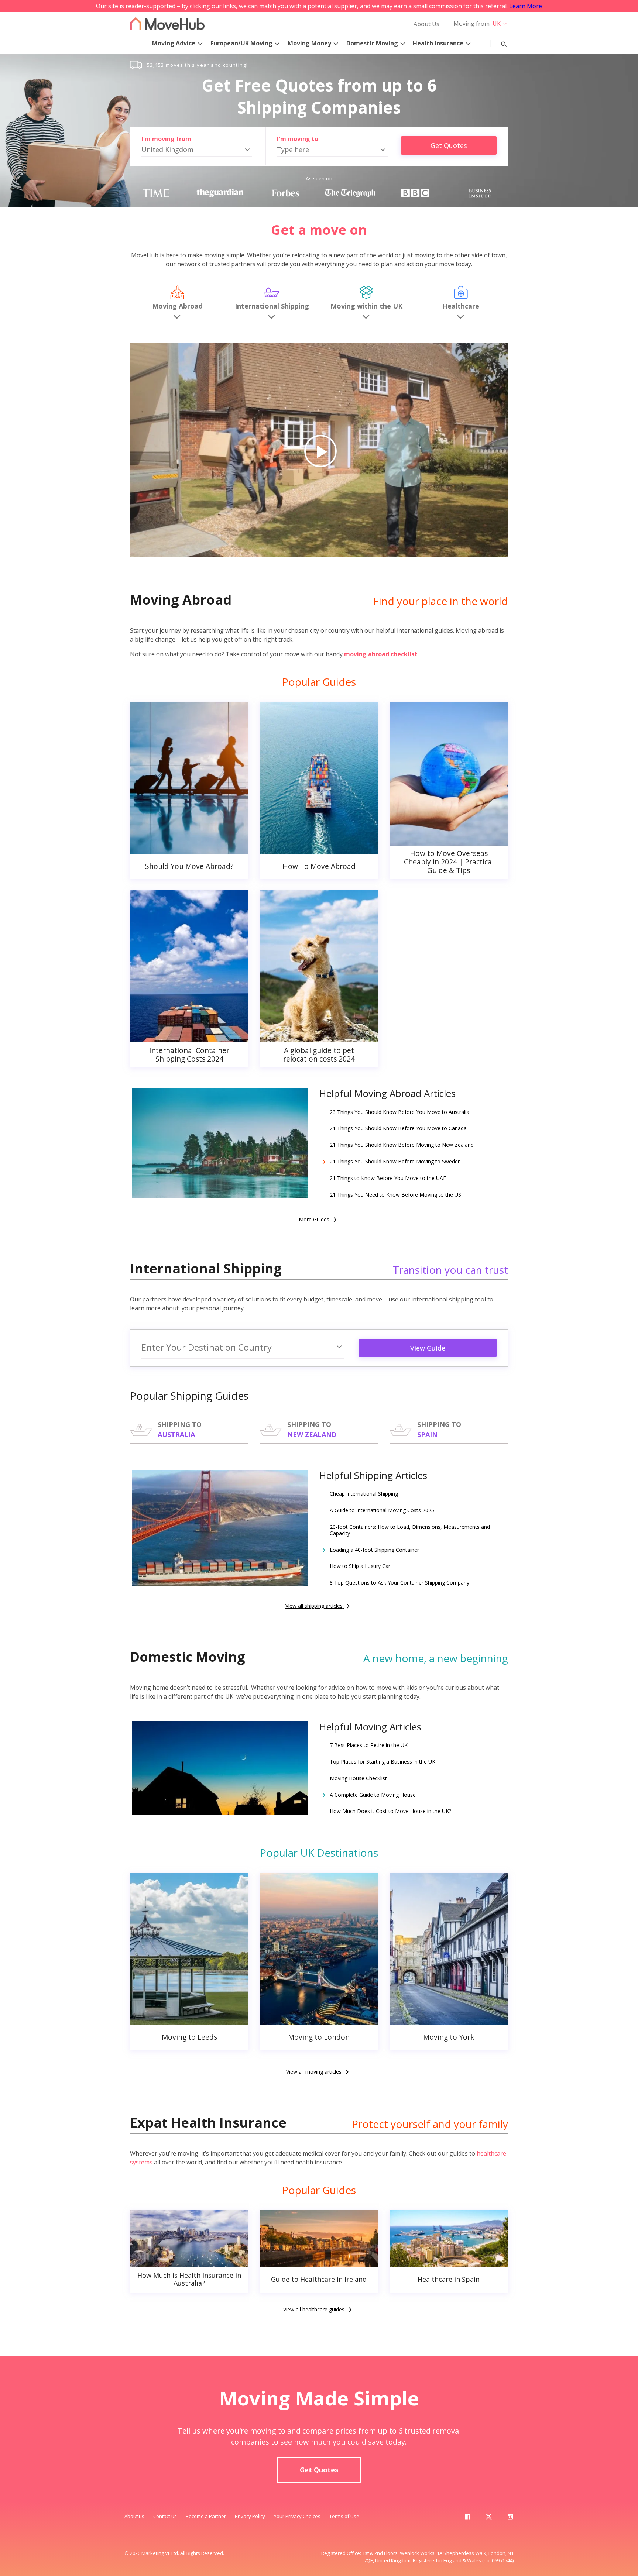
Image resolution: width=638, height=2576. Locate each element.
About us (134, 2516)
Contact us (165, 2516)
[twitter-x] (489, 2518)
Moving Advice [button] (174, 43)
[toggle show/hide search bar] (498, 42)
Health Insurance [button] (438, 43)
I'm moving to (298, 139)
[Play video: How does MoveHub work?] (319, 450)
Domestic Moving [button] (372, 43)
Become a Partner (206, 2516)
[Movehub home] (167, 23)
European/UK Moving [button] (241, 43)
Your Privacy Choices (297, 2516)
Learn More (526, 6)
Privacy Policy (250, 2516)
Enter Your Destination (207, 1347)
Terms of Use (344, 2516)
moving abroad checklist (381, 654)
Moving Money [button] (309, 43)
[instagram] (510, 2518)
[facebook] (467, 2518)
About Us (426, 24)
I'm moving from (166, 139)
